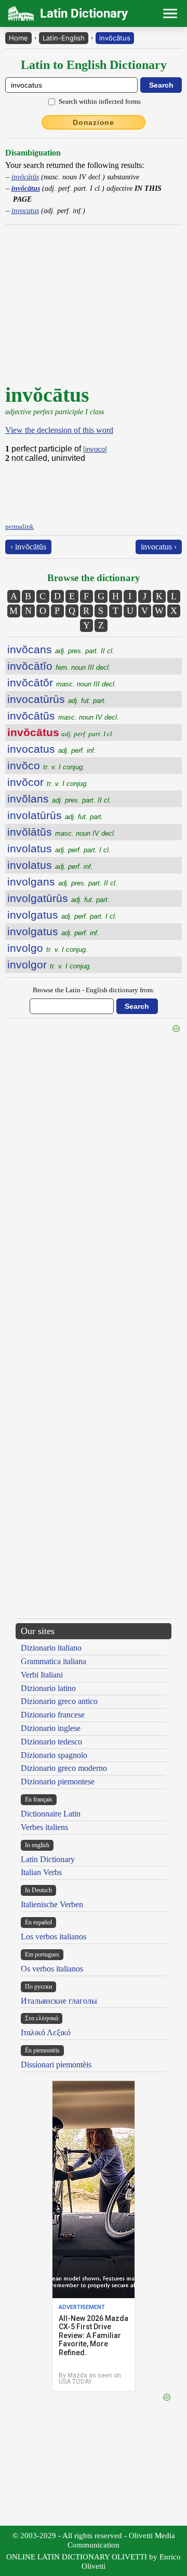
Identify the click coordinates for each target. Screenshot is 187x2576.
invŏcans (61, 649)
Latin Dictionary (48, 1859)
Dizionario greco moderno (64, 1768)
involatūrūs (55, 815)
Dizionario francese (53, 1715)
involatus (59, 848)
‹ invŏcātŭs (28, 547)
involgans (62, 882)
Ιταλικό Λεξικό (46, 2032)
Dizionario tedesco (51, 1742)
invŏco (46, 765)
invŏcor (48, 782)
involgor (49, 965)
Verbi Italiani (42, 1675)
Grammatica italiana (54, 1661)
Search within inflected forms (100, 101)
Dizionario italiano (51, 1648)
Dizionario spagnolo (54, 1755)
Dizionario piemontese (58, 1782)
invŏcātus (115, 38)
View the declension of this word (59, 430)
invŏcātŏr (62, 682)
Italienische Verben (52, 1904)
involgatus (62, 915)
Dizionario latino (48, 1688)
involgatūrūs (58, 898)
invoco (95, 449)
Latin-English (64, 38)
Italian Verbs (41, 1872)
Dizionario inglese (51, 1728)
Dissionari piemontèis (56, 2065)
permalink (19, 526)
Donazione (94, 122)
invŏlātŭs (62, 832)
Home (18, 38)
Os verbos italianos (52, 1969)
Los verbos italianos (54, 1937)
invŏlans (59, 799)
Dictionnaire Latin (51, 1814)
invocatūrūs (57, 699)
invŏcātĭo (59, 666)
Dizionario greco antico (59, 1701)
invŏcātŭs (25, 177)
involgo (48, 948)
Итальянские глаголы (59, 2001)
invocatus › (159, 547)
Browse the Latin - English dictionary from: (94, 990)
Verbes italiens (44, 1827)
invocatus (25, 210)
